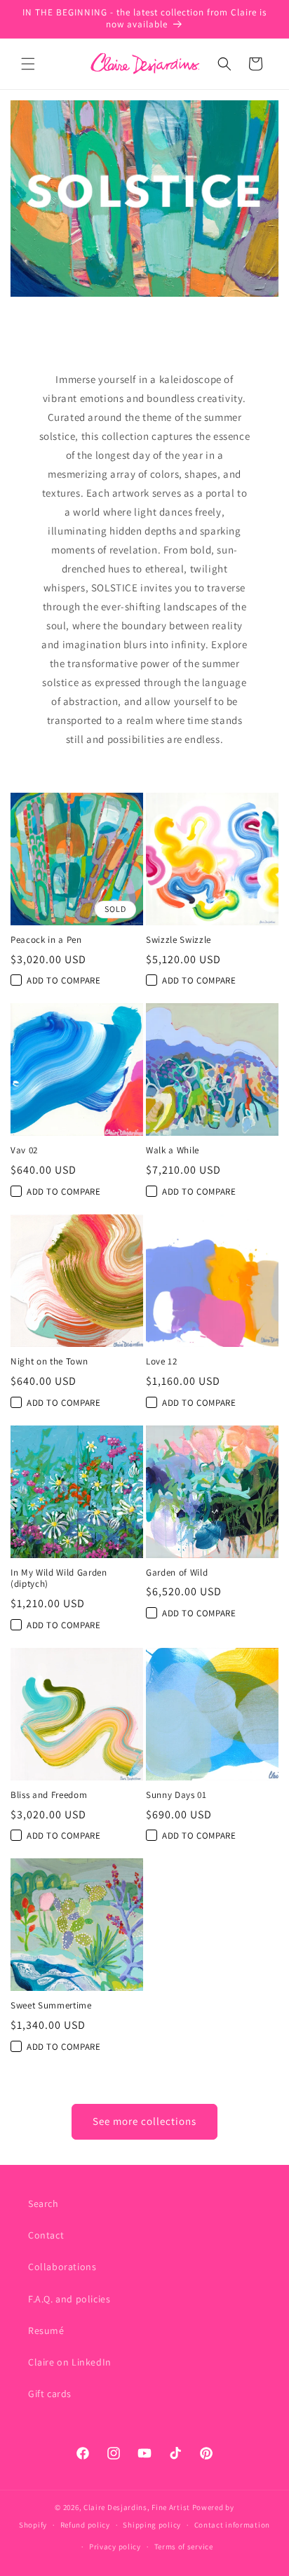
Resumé (46, 2330)
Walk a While (173, 1151)
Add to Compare (63, 980)
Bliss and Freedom (49, 1795)
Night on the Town (49, 1362)
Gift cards (50, 2394)
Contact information (232, 2525)
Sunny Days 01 (176, 1795)
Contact (46, 2235)
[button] (28, 64)
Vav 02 (24, 1151)
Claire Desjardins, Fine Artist (137, 2507)
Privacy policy (115, 2547)
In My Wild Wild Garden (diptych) (59, 1579)
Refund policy (85, 2525)
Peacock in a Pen (46, 940)
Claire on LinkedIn (70, 2362)
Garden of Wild (177, 1573)
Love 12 (162, 1362)
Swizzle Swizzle (179, 940)
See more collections (144, 2121)
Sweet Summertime (51, 2006)
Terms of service (184, 2547)
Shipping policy (152, 2525)
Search (43, 2203)
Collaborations (62, 2267)
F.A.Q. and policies (69, 2299)
